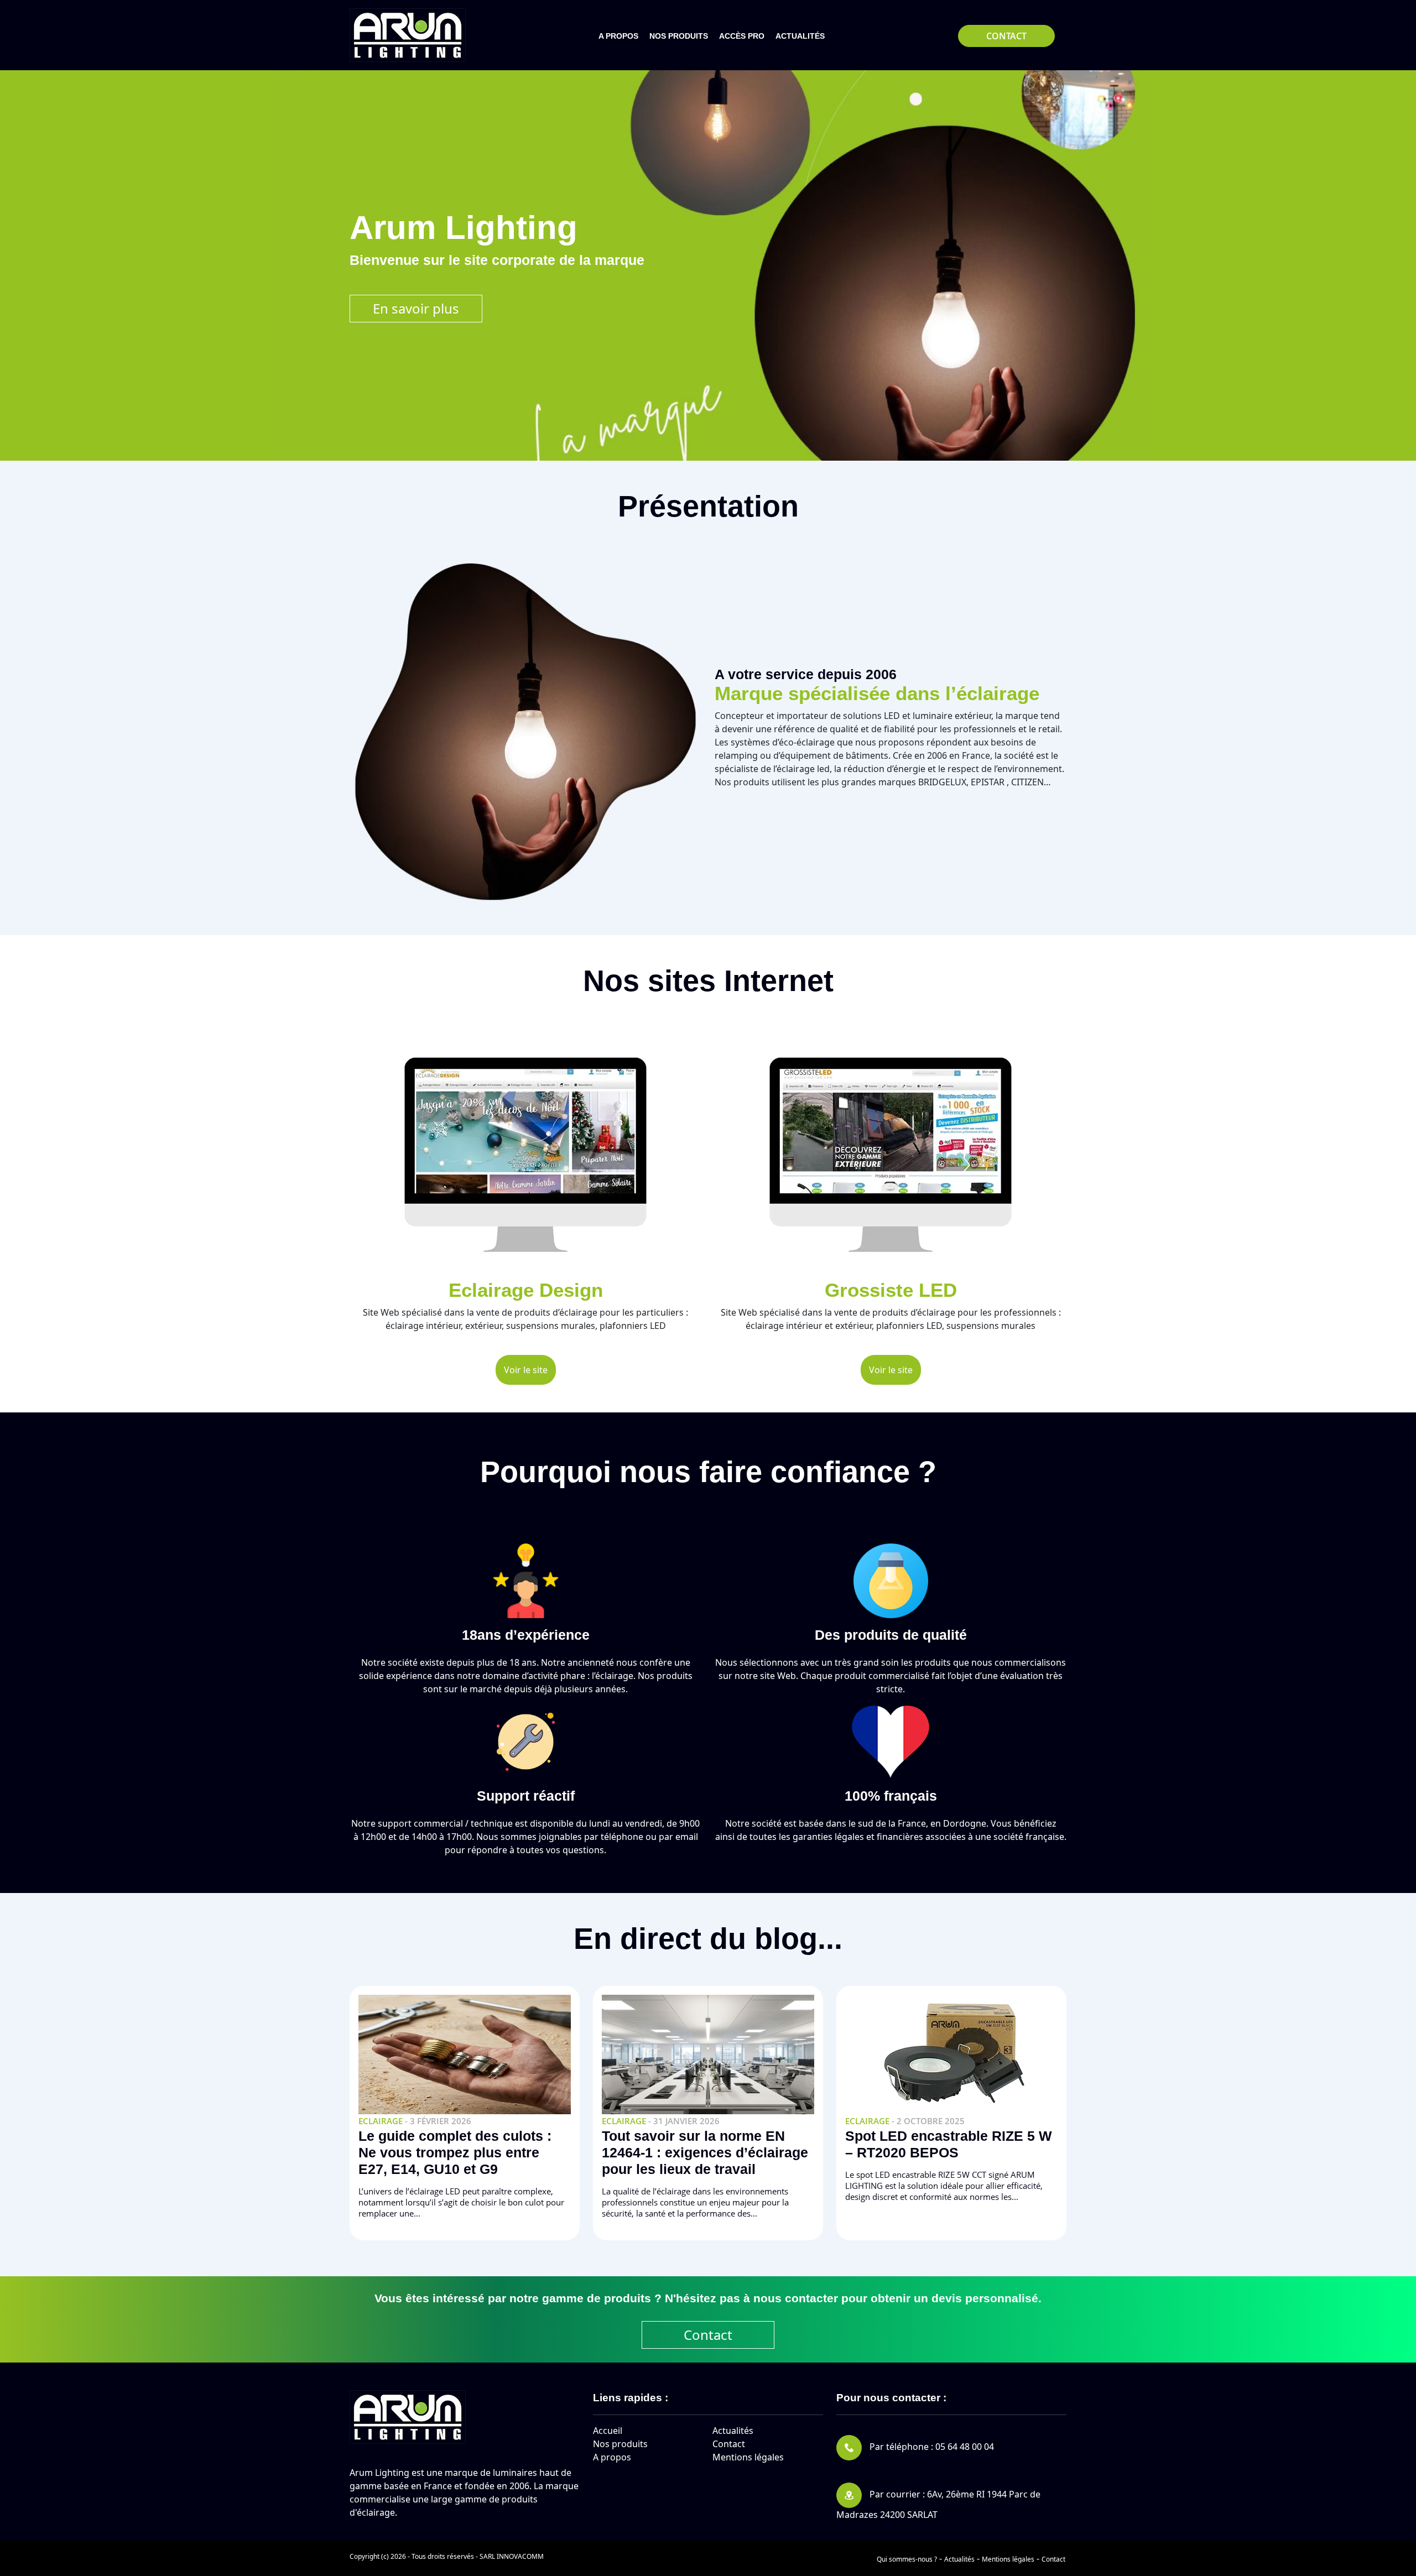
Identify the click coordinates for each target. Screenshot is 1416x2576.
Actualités (800, 36)
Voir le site (526, 1370)
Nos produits (620, 2444)
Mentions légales (748, 2457)
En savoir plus (416, 308)
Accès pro (742, 36)
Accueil (608, 2431)
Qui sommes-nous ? (907, 2559)
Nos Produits (679, 36)
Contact (1006, 36)
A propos (618, 36)
